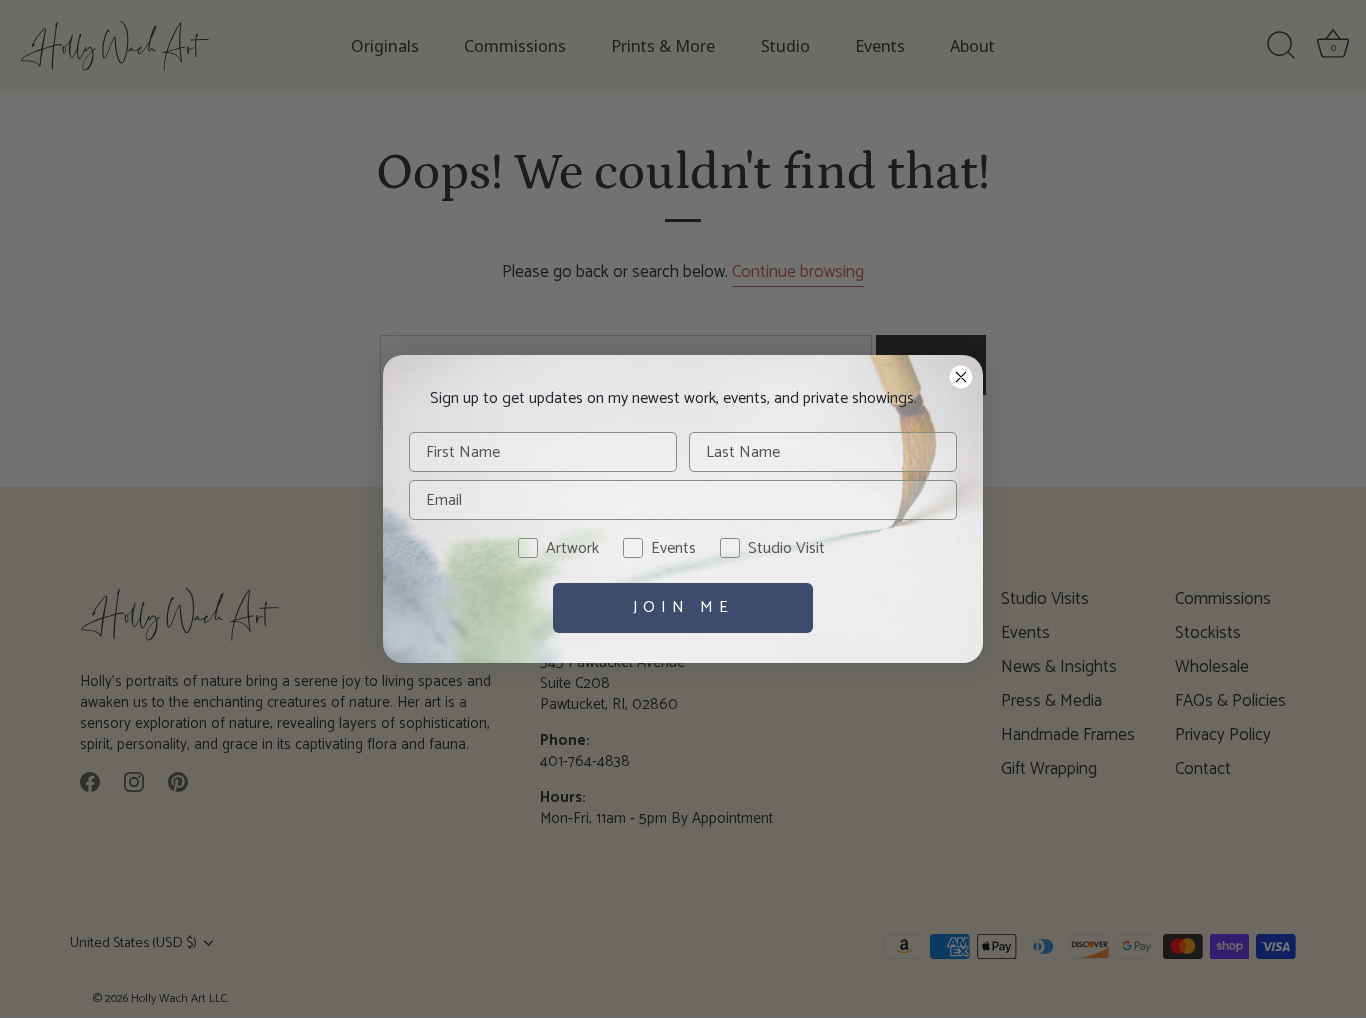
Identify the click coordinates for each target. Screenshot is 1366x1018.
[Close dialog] (961, 377)
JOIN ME (683, 607)
